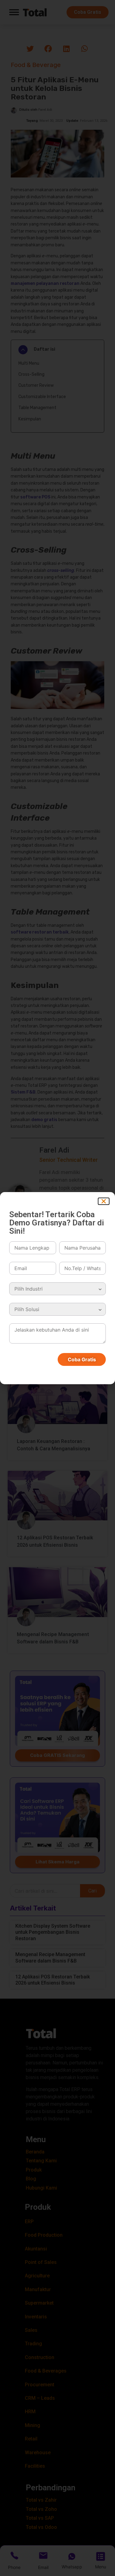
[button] (104, 1201)
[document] (57, 1288)
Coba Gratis (82, 1359)
